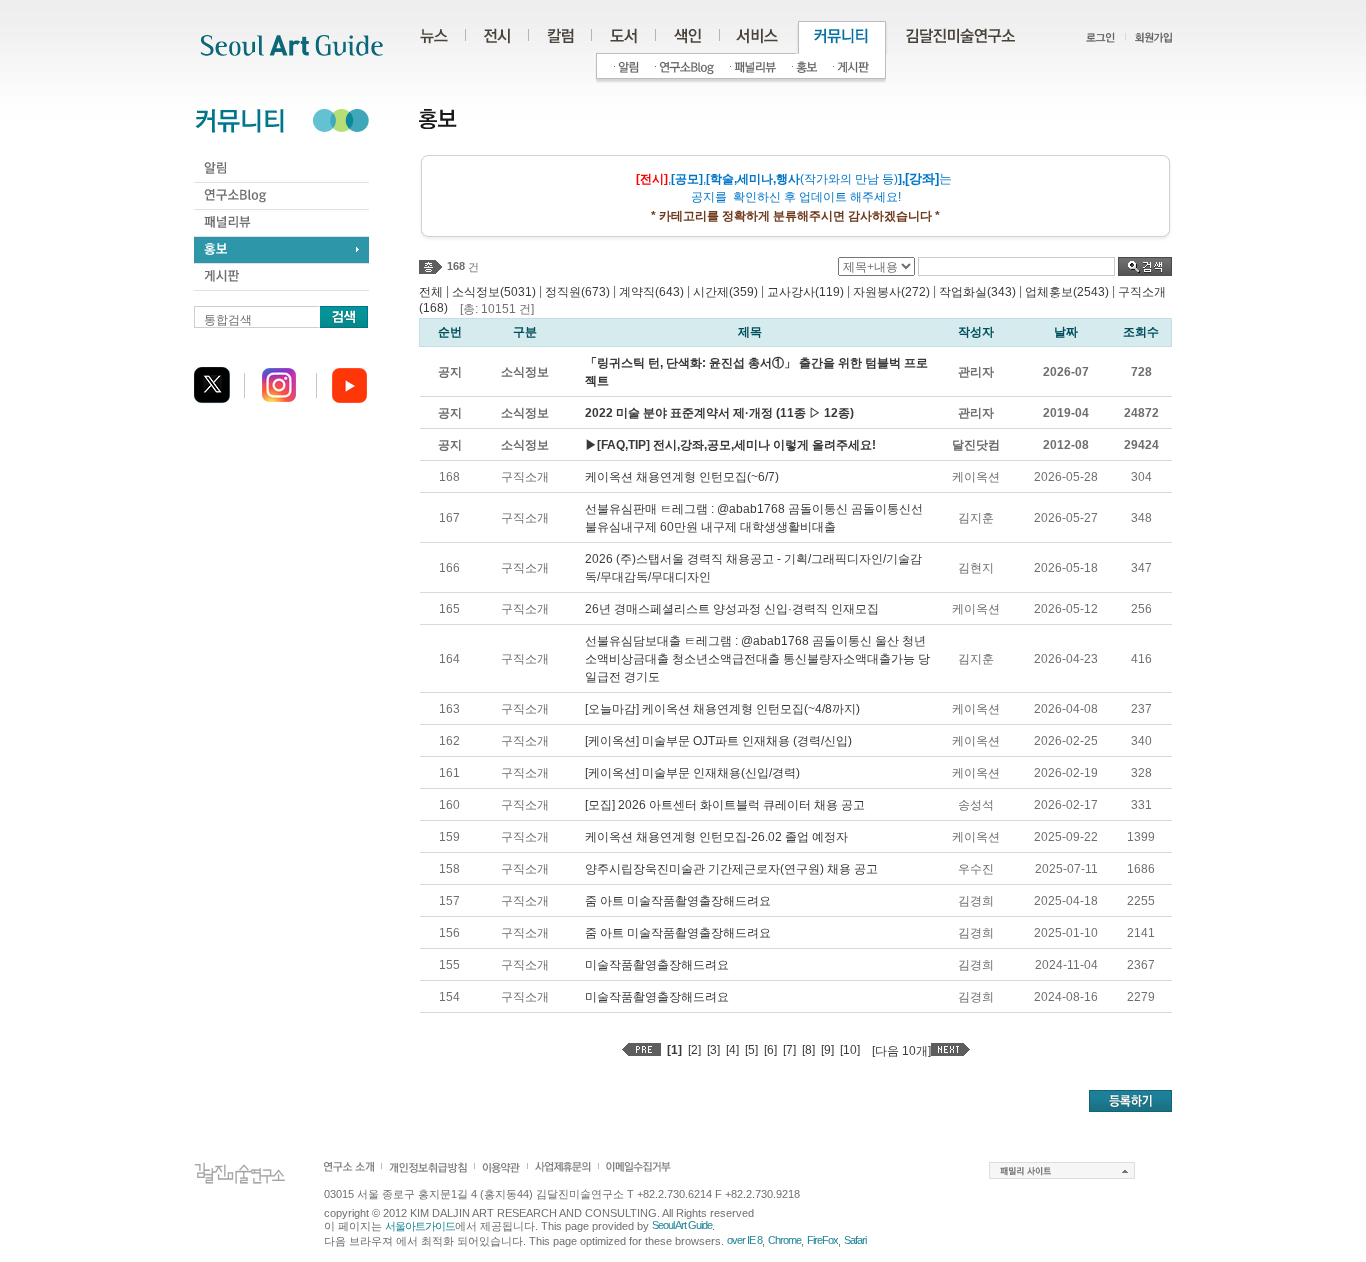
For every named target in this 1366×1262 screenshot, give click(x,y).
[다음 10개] (901, 1051)
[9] (827, 1050)
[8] (808, 1050)
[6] (770, 1050)
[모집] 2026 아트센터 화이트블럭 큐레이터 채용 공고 (725, 805)
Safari (855, 1240)
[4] (732, 1050)
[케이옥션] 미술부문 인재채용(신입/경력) (692, 773)
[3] (713, 1050)
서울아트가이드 (420, 1226)
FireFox (822, 1240)
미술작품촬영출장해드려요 (657, 965)
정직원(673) (577, 292)
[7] (789, 1050)
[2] (694, 1050)
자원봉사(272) (891, 292)
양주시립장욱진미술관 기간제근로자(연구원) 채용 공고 (731, 869)
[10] (850, 1050)
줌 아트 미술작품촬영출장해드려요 (678, 901)
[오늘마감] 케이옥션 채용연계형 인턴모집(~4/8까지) (722, 709)
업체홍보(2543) (1067, 292)
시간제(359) (725, 292)
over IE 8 (744, 1240)
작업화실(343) (977, 292)
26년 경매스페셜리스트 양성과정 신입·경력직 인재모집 (732, 609)
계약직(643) (651, 292)
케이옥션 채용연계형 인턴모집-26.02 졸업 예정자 (716, 837)
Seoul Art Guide (682, 1225)
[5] (751, 1050)
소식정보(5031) (494, 292)
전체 (431, 292)
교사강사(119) (805, 292)
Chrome (784, 1240)
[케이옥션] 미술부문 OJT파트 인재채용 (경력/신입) (718, 741)
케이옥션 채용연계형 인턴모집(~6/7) (682, 477)
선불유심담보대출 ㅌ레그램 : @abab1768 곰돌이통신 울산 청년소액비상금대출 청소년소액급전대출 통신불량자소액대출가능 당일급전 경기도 (757, 659)
